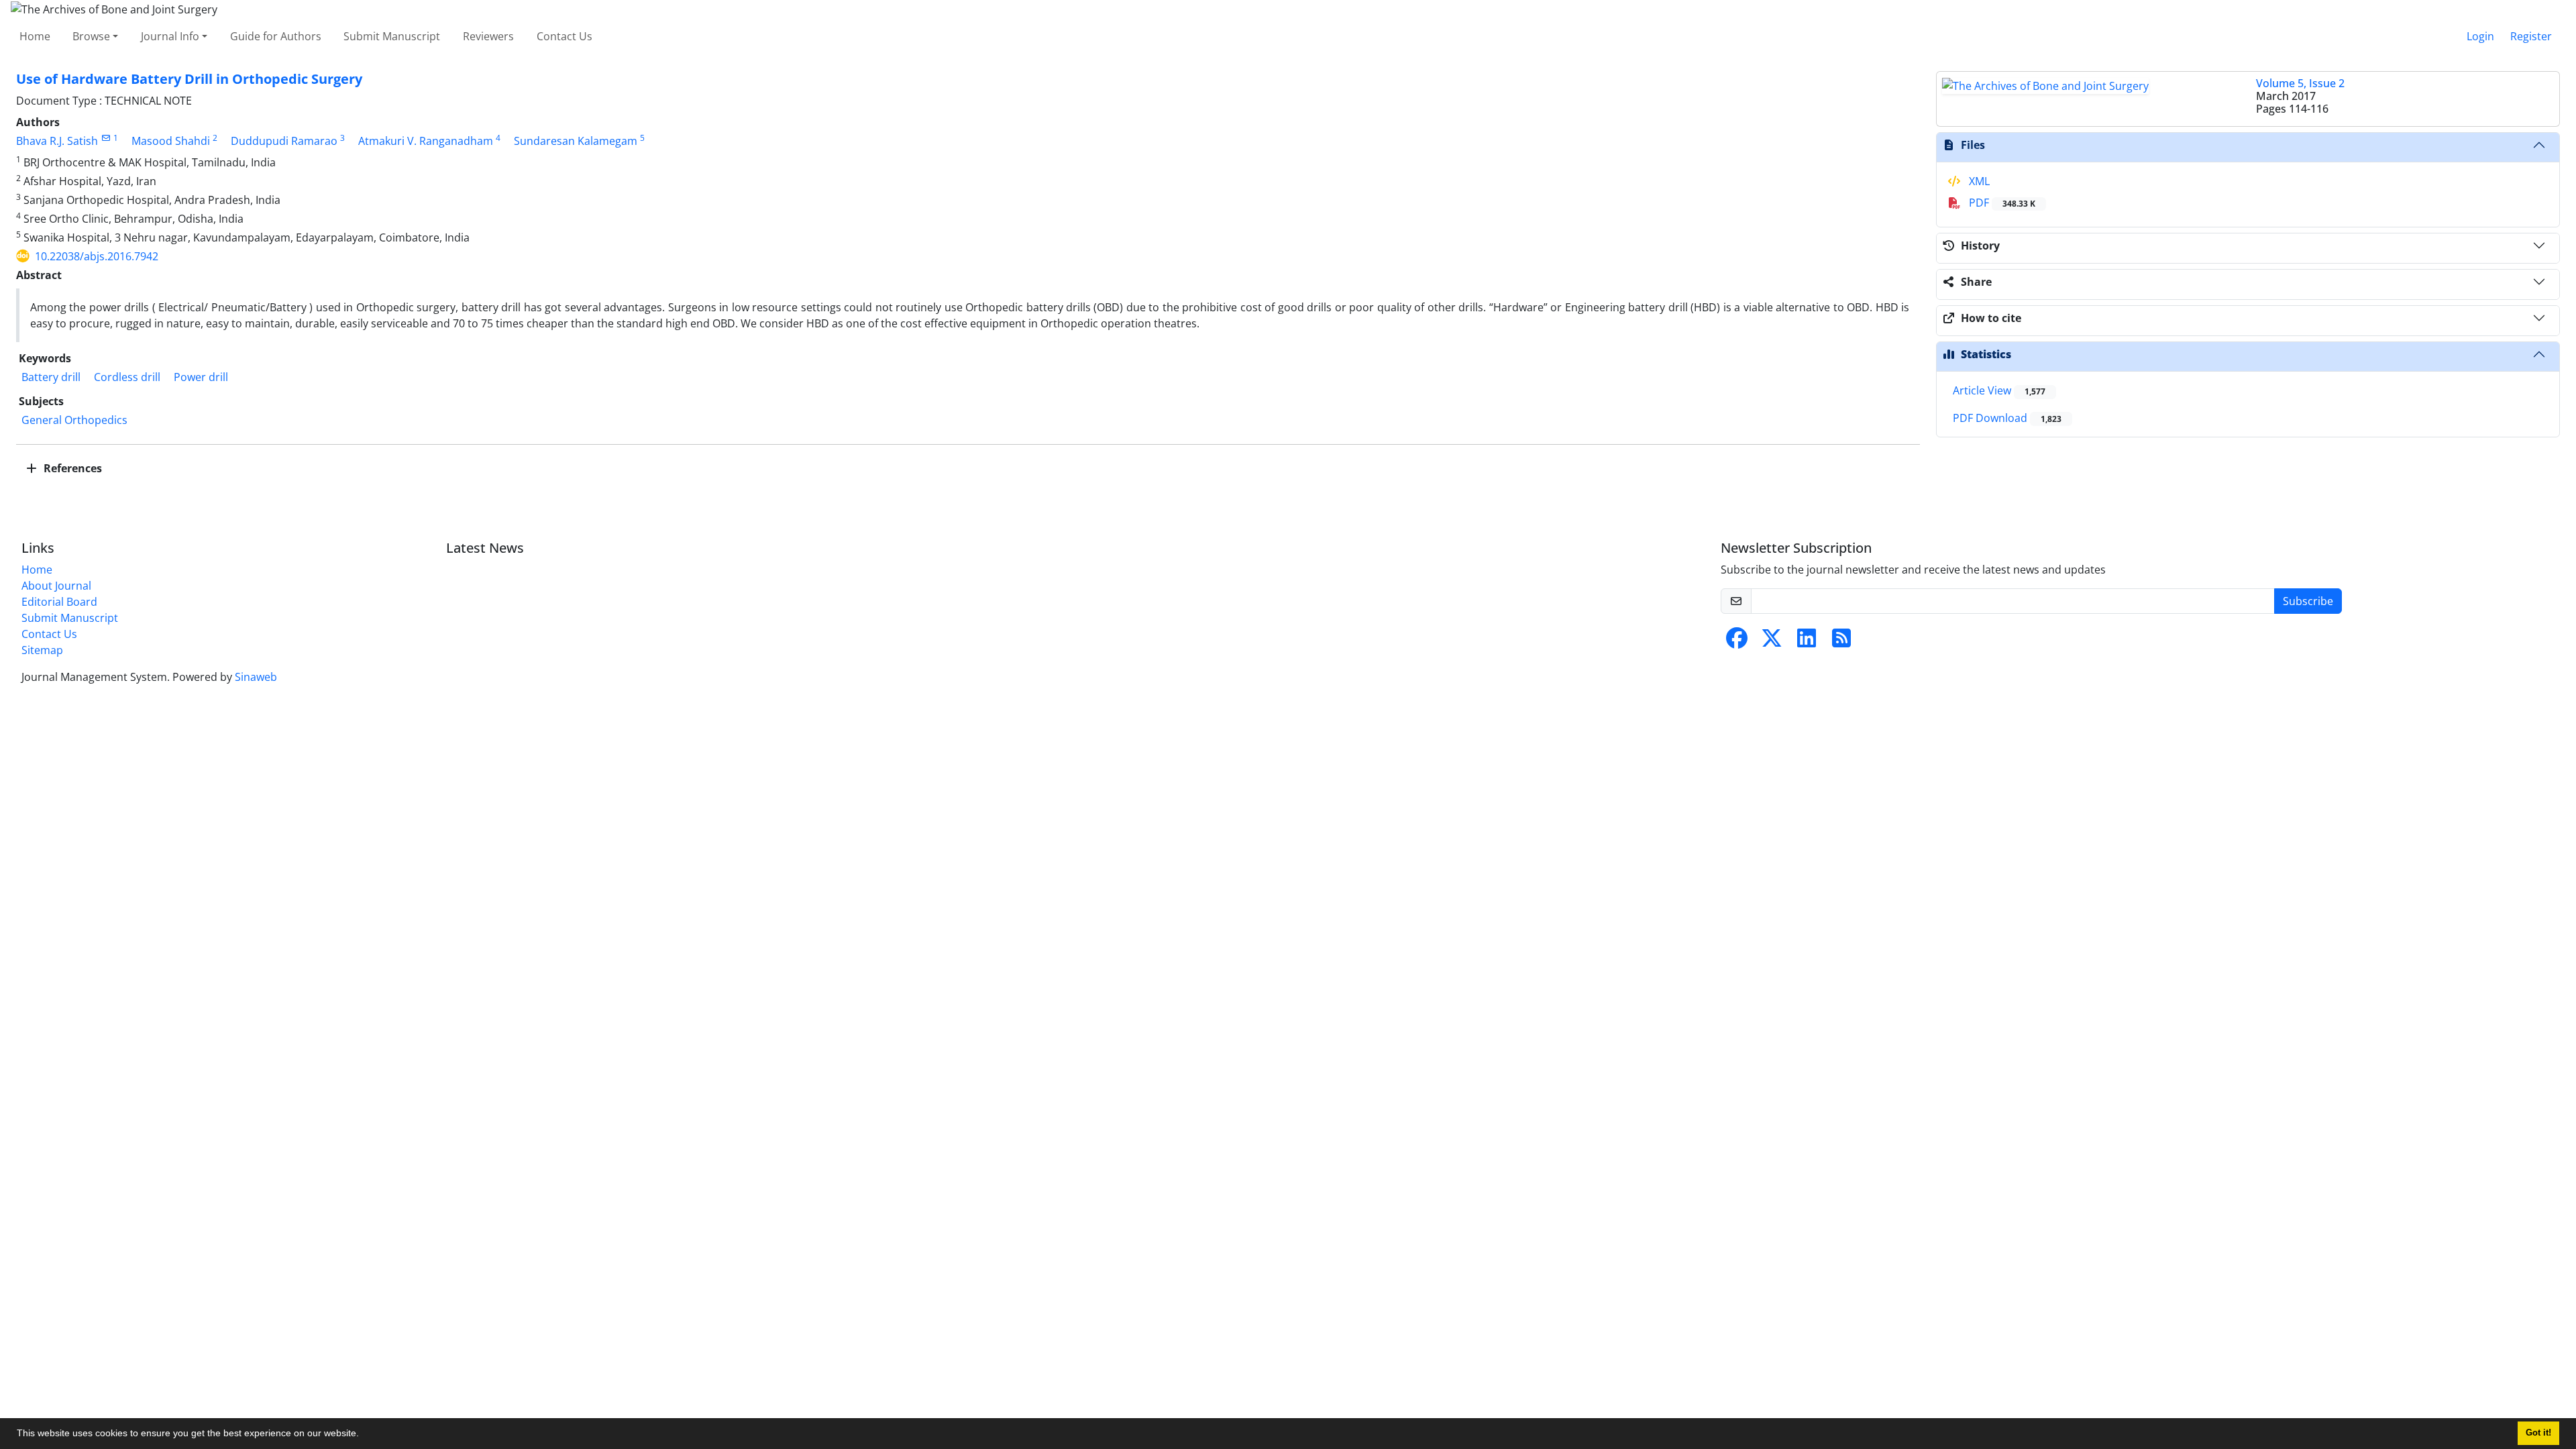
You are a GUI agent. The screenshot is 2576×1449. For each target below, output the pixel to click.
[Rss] (1841, 642)
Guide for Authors (276, 36)
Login (2480, 36)
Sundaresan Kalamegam (576, 141)
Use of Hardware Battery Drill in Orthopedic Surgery (189, 79)
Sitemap (42, 650)
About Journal (56, 586)
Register (2531, 36)
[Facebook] (1737, 642)
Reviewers (488, 36)
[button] (364, 1435)
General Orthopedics (74, 420)
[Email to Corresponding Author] (106, 138)
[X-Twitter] (1772, 642)
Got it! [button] (2538, 1433)
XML (1978, 181)
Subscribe (2308, 601)
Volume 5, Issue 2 (2300, 83)
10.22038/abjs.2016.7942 (97, 256)
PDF (2001, 203)
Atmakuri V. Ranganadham (426, 141)
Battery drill (51, 377)
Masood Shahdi (171, 141)
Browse (91, 36)
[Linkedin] (1807, 642)
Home (35, 36)
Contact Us (565, 36)
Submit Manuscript (392, 36)
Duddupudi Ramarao (284, 141)
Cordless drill (127, 377)
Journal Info (170, 36)
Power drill (201, 377)
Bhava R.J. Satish (57, 141)
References (71, 468)
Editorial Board (59, 602)
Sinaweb (256, 677)
